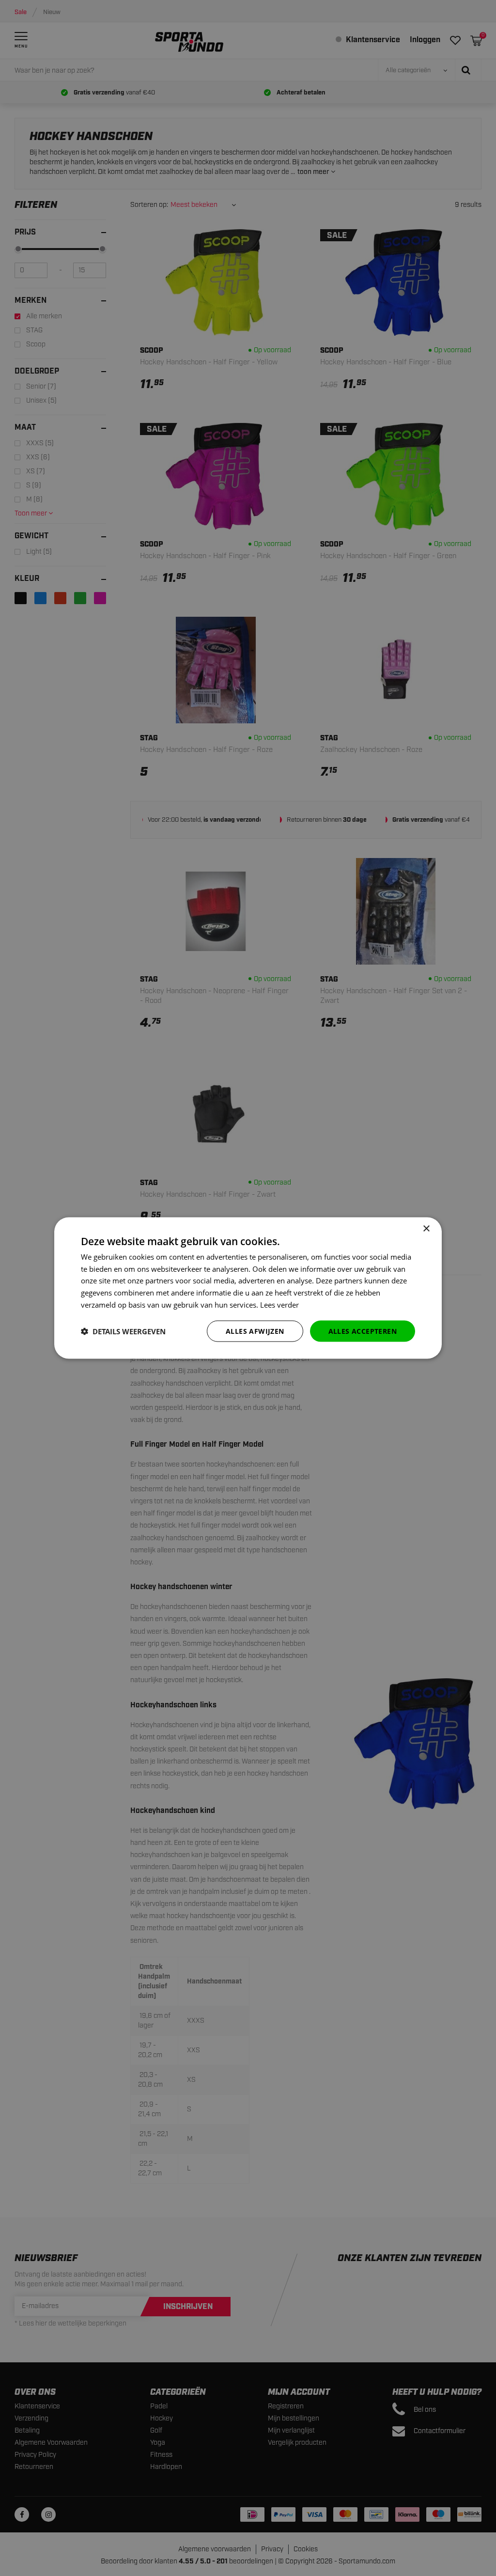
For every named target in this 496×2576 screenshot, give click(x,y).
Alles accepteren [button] (363, 1331)
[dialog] (248, 1288)
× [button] (426, 1228)
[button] (123, 1331)
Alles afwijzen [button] (255, 1331)
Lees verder (279, 1304)
